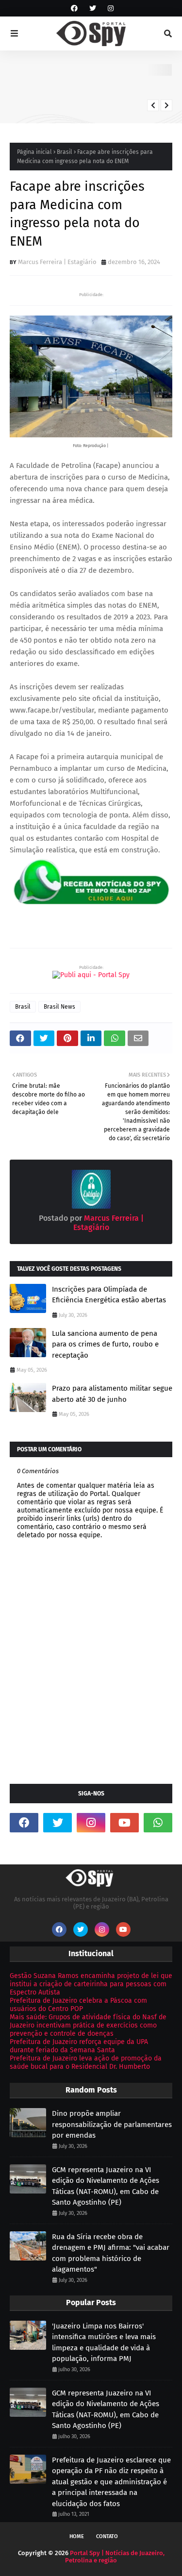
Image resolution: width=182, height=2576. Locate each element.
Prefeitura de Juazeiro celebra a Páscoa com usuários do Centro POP (78, 2005)
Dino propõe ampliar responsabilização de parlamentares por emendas (112, 2124)
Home (77, 2536)
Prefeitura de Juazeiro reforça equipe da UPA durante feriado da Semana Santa (79, 2046)
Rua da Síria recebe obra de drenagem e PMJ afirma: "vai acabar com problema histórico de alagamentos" (111, 2253)
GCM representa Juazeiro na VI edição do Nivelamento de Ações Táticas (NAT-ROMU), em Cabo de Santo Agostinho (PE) (106, 2186)
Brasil (65, 152)
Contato (107, 2536)
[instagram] (109, 8)
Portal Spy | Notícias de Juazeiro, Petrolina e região (115, 2557)
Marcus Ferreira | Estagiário (57, 262)
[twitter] (93, 8)
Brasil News (59, 1007)
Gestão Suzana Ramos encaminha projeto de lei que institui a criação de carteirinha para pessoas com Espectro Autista (91, 1984)
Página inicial (34, 152)
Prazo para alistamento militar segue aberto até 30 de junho (112, 1394)
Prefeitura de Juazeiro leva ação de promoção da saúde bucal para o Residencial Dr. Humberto (86, 2062)
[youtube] (124, 1823)
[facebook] (74, 8)
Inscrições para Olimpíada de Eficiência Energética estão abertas (109, 1295)
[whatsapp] (158, 1823)
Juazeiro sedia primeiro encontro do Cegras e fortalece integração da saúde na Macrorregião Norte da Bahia (122, 85)
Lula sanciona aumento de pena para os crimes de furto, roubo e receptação (105, 1344)
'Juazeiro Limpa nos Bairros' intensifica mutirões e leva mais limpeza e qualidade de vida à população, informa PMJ (104, 2343)
